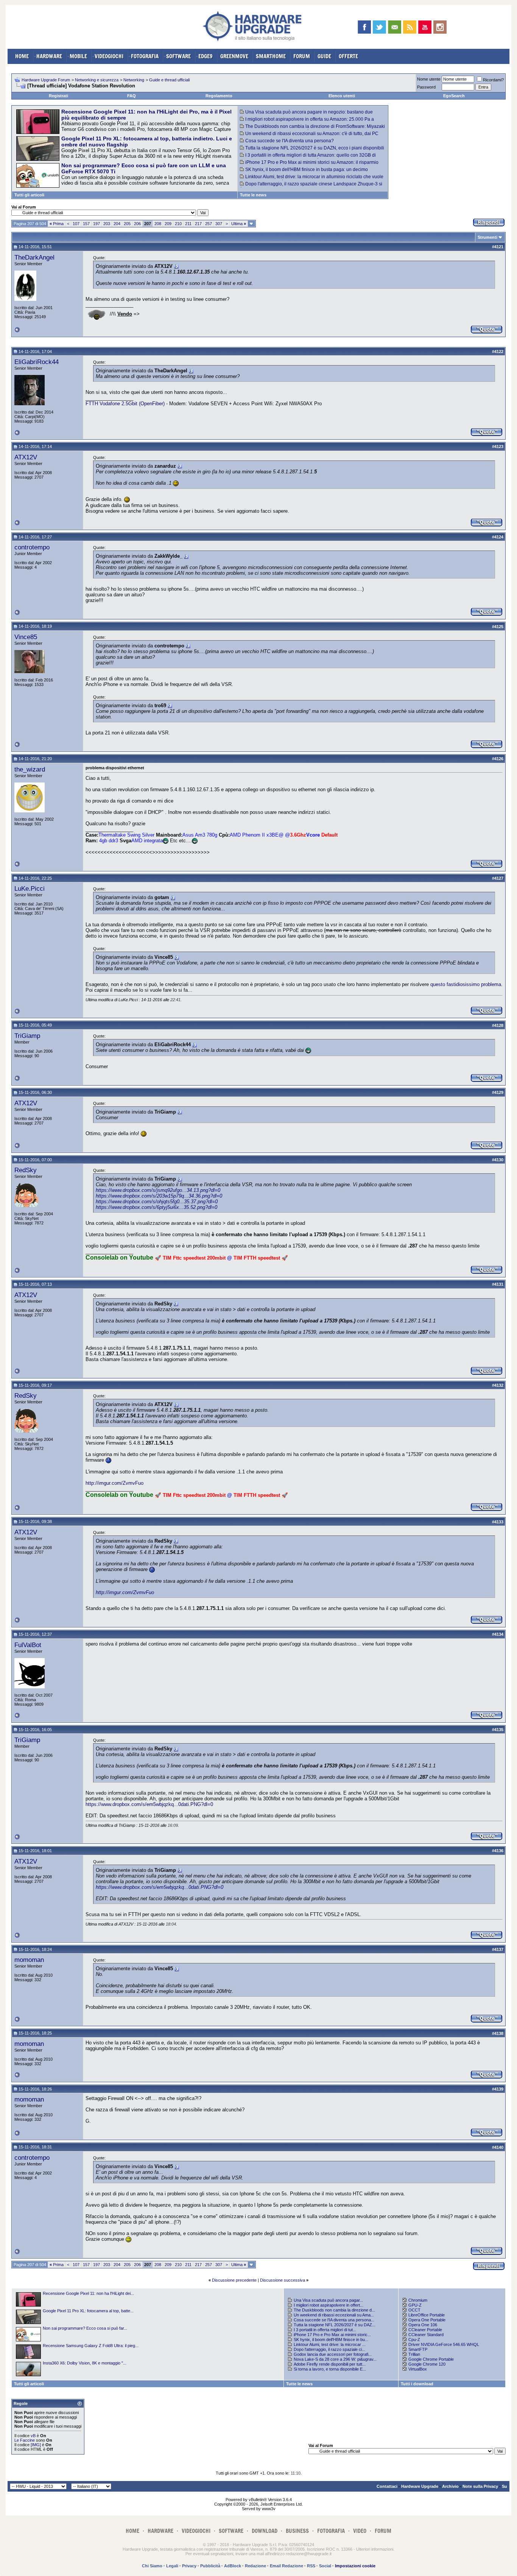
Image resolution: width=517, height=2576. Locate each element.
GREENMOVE (234, 56)
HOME (22, 56)
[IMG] (36, 2445)
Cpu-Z (414, 2340)
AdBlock (233, 2566)
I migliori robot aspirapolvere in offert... (329, 2305)
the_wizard (30, 769)
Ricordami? (493, 80)
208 (158, 224)
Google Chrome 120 (427, 2364)
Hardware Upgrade (420, 2486)
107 (76, 224)
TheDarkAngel (34, 257)
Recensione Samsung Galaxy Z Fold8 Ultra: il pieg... (91, 2346)
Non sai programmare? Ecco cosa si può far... (85, 2328)
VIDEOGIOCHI (109, 56)
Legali (172, 2566)
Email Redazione (287, 2566)
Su (505, 2486)
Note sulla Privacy (480, 2486)
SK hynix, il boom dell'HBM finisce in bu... (331, 2340)
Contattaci (387, 2486)
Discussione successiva (283, 2280)
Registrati (58, 96)
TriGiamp (27, 1036)
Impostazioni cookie (355, 2566)
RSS (311, 2566)
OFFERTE (348, 56)
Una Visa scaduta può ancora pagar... (328, 2300)
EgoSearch (454, 96)
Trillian (414, 2354)
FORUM (302, 56)
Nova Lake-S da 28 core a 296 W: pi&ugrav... (335, 2359)
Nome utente (429, 79)
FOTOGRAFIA (145, 56)
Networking (134, 80)
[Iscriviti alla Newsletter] (395, 27)
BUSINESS (297, 2531)
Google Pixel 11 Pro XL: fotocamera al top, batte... (88, 2311)
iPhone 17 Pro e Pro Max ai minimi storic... (332, 2335)
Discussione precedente (234, 2280)
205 (127, 224)
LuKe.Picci (30, 888)
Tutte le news (253, 195)
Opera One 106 (423, 2325)
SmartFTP (418, 2349)
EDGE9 (206, 56)
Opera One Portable (427, 2320)
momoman (29, 1960)
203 (107, 224)
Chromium (418, 2300)
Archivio (450, 2486)
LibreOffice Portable (427, 2315)
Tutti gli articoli (29, 195)
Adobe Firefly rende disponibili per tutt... (330, 2364)
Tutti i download (417, 2384)
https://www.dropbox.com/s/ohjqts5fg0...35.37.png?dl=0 (157, 1202)
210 (178, 224)
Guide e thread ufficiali (169, 80)
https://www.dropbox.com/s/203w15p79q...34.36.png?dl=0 (159, 1196)
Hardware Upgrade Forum (46, 80)
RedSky (26, 1170)
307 (219, 224)
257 (209, 224)
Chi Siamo (152, 2566)
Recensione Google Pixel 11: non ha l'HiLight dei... (88, 2293)
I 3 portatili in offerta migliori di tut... (325, 2330)
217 (198, 224)
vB (33, 2436)
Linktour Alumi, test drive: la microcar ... (330, 2344)
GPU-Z (415, 2305)
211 (188, 224)
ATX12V (26, 457)
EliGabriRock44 (37, 362)
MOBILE (78, 56)
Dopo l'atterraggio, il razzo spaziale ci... (329, 2349)
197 (97, 224)
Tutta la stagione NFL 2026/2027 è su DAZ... (335, 2325)
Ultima (239, 224)
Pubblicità (210, 2566)
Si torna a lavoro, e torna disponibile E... (330, 2369)
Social (325, 2566)
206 (137, 224)
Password (426, 87)
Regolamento (219, 96)
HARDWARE (49, 56)
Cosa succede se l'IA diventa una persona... (334, 2320)
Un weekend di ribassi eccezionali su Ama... (334, 2315)
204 (117, 224)
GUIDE (324, 56)
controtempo (32, 547)
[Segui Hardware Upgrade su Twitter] (379, 27)
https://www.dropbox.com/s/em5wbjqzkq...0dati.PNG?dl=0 (149, 1804)
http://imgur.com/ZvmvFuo (114, 1483)
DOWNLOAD (265, 2531)
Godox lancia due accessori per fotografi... (333, 2354)
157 (86, 224)
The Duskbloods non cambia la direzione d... (334, 2310)
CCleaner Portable (425, 2330)
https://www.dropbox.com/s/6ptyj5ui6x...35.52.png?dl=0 (157, 1207)
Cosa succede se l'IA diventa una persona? (290, 141)
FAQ (132, 96)
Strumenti (487, 237)
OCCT (414, 2310)
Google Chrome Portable (431, 2359)
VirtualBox (418, 2369)
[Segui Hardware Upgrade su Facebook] (364, 27)
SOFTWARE (178, 56)
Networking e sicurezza (97, 80)
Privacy (189, 2566)
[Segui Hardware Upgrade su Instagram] (440, 27)
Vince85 (26, 637)
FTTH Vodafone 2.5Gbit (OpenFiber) (125, 404)
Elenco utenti (342, 96)
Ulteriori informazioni (375, 2549)
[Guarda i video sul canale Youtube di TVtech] (425, 27)
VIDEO (360, 2531)
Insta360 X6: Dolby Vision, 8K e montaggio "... (85, 2363)
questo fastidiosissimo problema (466, 984)
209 (168, 224)
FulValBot (28, 1645)
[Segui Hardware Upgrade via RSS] (410, 27)
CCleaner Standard (426, 2335)
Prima (57, 224)
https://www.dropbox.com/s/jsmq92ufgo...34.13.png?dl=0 (158, 1190)
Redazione (255, 2566)
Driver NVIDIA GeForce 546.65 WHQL (444, 2344)
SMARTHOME (271, 56)
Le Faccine (25, 2440)
